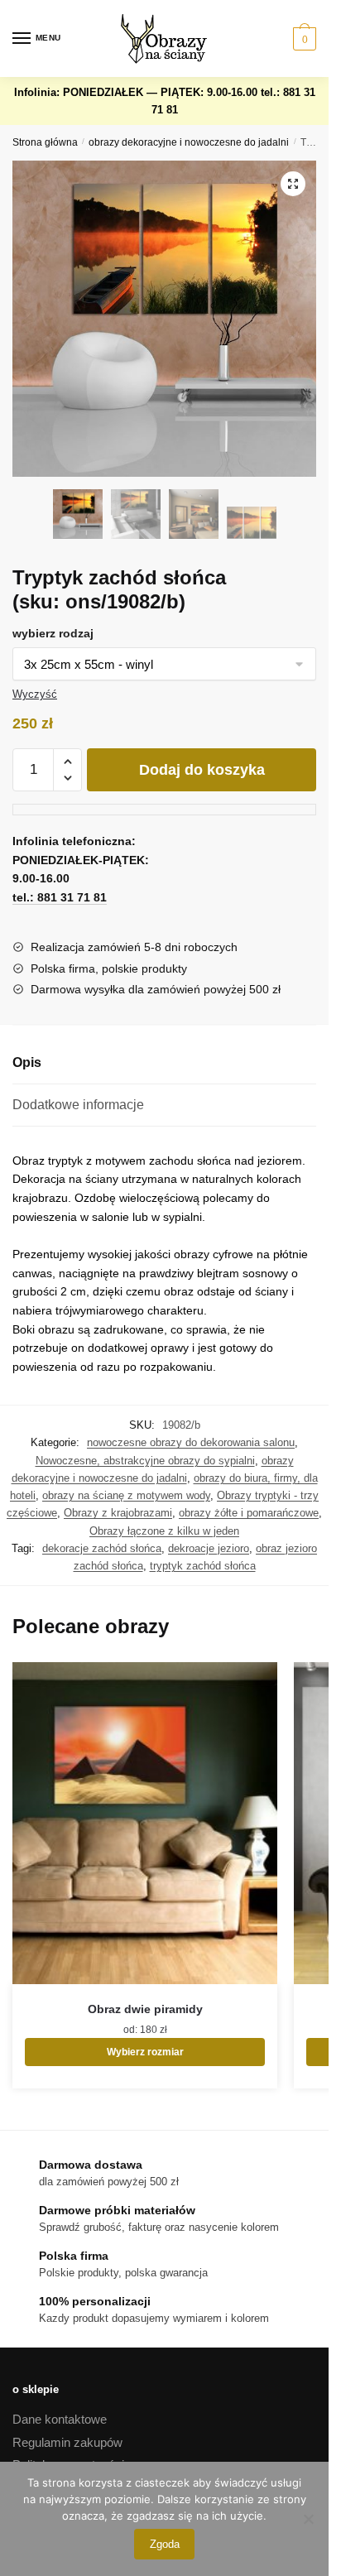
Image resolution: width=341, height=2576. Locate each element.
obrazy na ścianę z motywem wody (126, 1495)
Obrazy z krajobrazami (118, 1513)
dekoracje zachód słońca (102, 1548)
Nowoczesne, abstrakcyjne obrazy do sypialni (145, 1461)
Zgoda (165, 2544)
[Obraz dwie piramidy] (145, 1823)
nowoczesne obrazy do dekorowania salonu (191, 1442)
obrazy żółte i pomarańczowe (249, 1513)
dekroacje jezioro (209, 1548)
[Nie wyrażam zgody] (308, 2519)
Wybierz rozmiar (145, 2052)
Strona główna (45, 142)
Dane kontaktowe (60, 2419)
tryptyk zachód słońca (203, 1566)
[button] (293, 184)
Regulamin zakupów (67, 2442)
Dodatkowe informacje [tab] (78, 1105)
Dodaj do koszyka (202, 770)
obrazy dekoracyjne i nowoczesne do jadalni (189, 142)
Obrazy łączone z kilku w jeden (164, 1531)
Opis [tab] (27, 1062)
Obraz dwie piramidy (145, 2009)
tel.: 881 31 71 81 (60, 897)
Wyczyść (35, 694)
